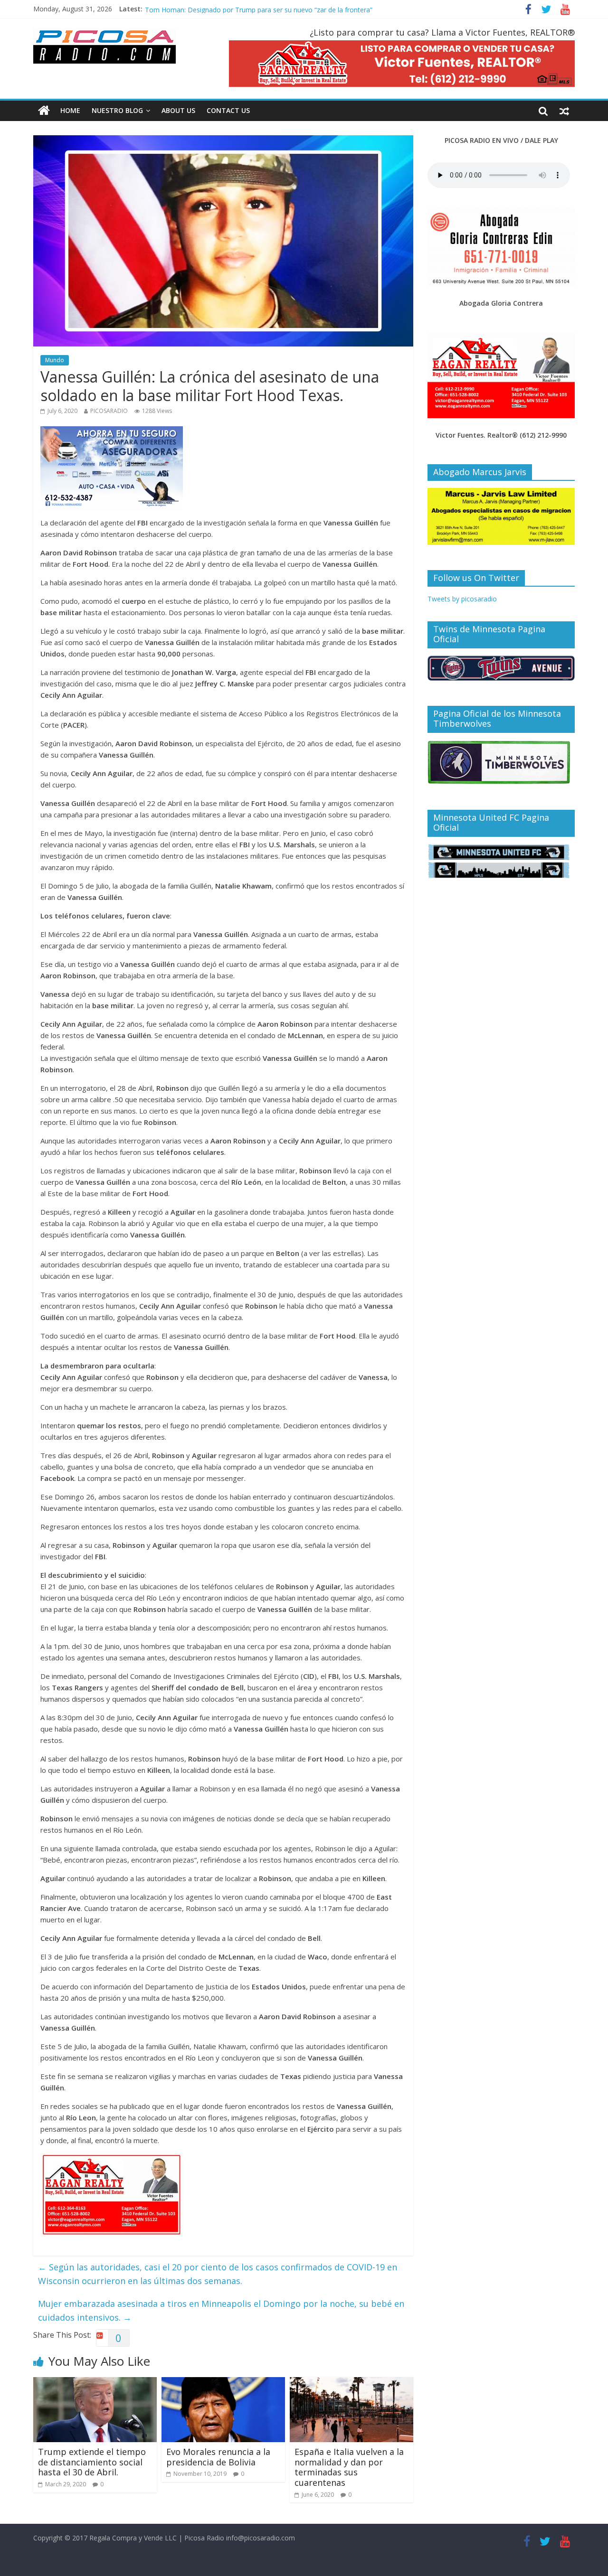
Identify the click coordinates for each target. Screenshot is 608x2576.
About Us (178, 110)
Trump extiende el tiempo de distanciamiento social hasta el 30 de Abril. (92, 2462)
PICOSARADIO (109, 411)
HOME (70, 110)
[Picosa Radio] (44, 111)
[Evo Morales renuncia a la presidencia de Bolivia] (223, 2383)
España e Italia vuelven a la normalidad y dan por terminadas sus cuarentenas (349, 2467)
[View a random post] (564, 111)
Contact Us (228, 110)
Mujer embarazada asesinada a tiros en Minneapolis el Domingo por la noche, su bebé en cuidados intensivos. (221, 2310)
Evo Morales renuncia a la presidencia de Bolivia (218, 2457)
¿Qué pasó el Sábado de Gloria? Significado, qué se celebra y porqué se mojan (266, 7)
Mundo (55, 360)
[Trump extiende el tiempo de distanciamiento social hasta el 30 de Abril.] (95, 2383)
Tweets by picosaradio (462, 599)
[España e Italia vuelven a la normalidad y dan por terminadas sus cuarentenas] (351, 2383)
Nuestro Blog (117, 110)
